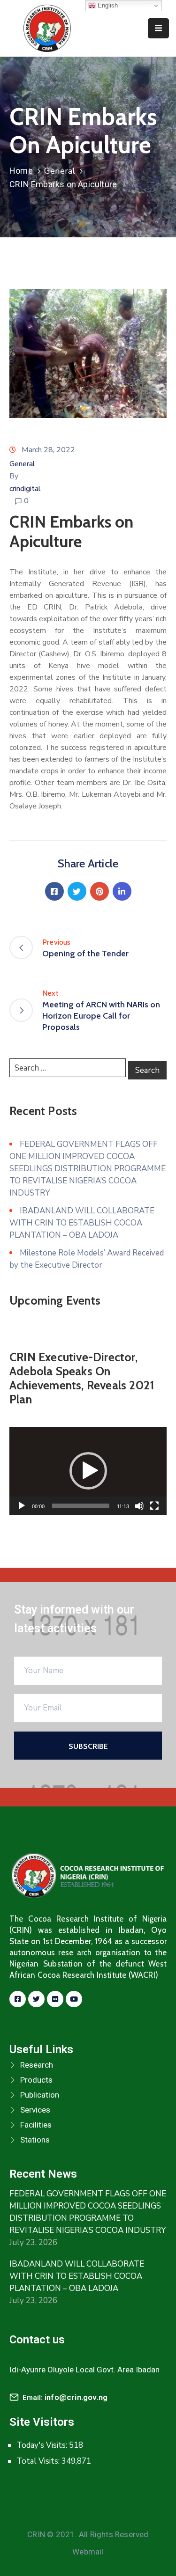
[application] (88, 1471)
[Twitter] (77, 891)
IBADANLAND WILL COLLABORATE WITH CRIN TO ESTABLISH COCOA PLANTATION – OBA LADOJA (82, 1223)
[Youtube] (74, 1999)
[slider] (81, 1506)
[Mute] (139, 1506)
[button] (88, 1471)
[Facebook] (54, 891)
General (60, 171)
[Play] (22, 1506)
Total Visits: (39, 2461)
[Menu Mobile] (158, 28)
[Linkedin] (122, 891)
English (107, 5)
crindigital (25, 489)
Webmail (88, 2552)
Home (21, 171)
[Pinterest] (99, 891)
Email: (65, 2398)
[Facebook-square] (18, 1999)
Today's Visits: (43, 2445)
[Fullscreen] (154, 1506)
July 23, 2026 (33, 2242)
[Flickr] (55, 1999)
